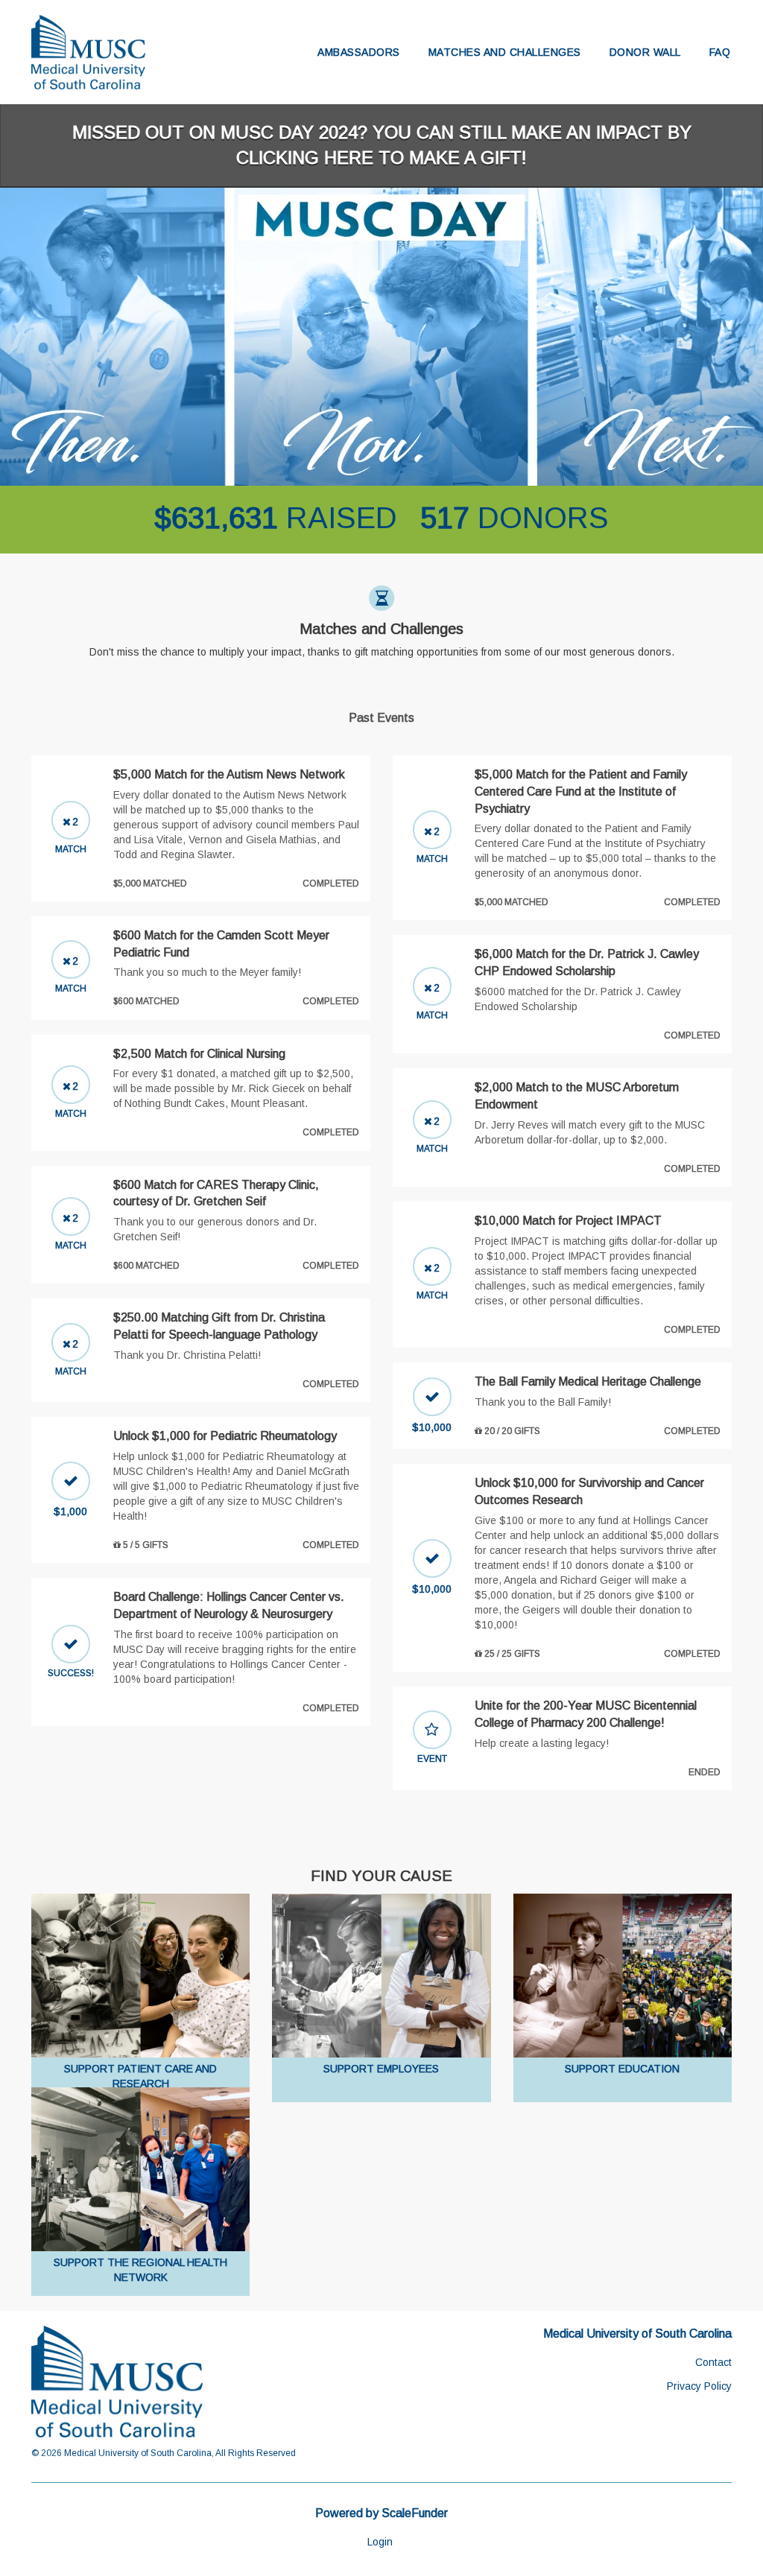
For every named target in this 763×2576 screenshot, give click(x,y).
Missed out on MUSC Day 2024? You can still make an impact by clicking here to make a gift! (382, 145)
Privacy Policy (699, 2386)
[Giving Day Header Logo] (88, 52)
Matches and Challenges (505, 52)
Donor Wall (645, 52)
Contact (713, 2362)
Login (380, 2542)
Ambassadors (359, 52)
